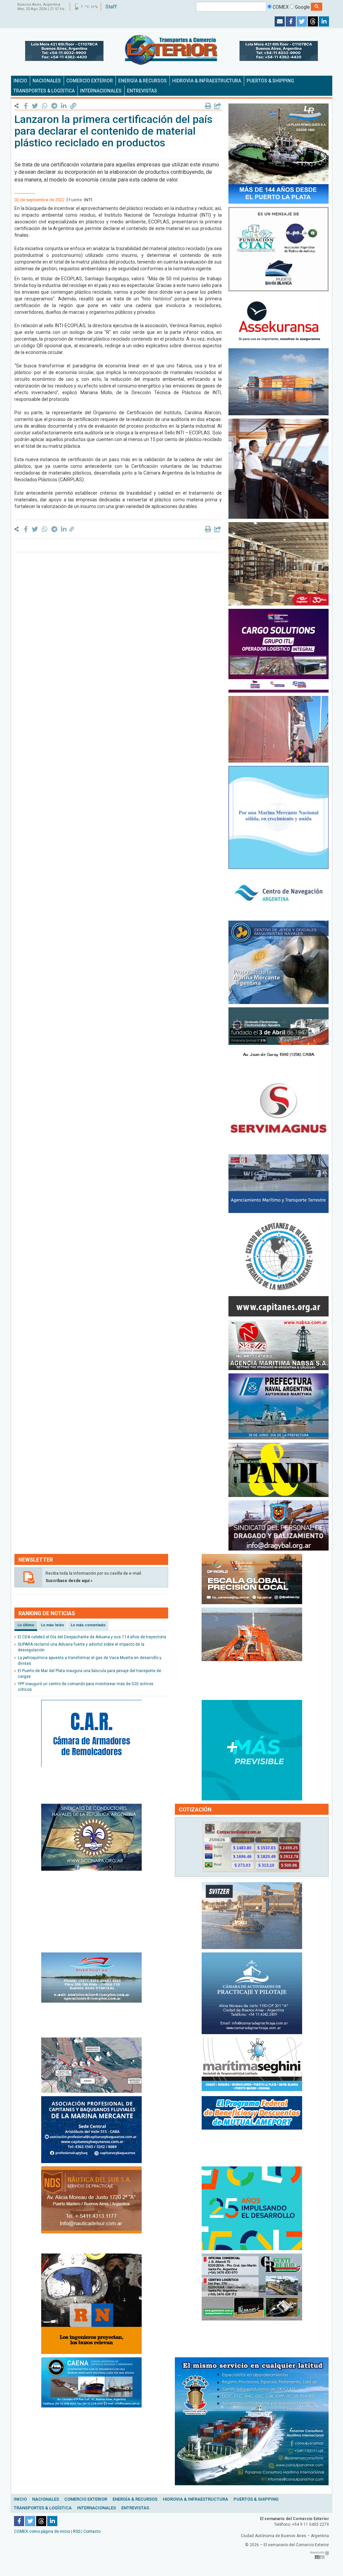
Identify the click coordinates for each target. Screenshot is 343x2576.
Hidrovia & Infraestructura (195, 2499)
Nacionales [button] (47, 81)
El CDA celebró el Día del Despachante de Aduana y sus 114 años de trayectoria (92, 1637)
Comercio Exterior (86, 2499)
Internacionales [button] (101, 91)
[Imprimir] (208, 106)
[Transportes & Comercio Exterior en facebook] (291, 21)
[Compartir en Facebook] (26, 106)
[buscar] (317, 7)
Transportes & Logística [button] (44, 91)
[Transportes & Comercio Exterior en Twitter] (302, 21)
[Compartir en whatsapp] (45, 106)
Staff (111, 7)
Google (302, 7)
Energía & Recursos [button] (143, 81)
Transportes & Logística (43, 2508)
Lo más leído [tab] (52, 1625)
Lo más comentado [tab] (88, 1625)
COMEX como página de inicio (42, 2531)
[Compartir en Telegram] (54, 106)
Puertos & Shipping (256, 2499)
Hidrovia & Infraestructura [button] (207, 81)
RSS (77, 2531)
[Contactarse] (280, 21)
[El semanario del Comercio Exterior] (171, 50)
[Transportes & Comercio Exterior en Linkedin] (324, 21)
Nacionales (46, 2499)
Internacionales (96, 2508)
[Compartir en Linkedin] (63, 106)
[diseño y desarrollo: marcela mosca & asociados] (319, 2555)
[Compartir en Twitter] (35, 106)
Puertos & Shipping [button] (270, 81)
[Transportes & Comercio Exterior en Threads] (313, 21)
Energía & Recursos (135, 2499)
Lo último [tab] (26, 1625)
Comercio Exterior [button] (90, 81)
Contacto (92, 2531)
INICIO (20, 81)
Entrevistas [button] (142, 91)
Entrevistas (135, 2508)
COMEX (280, 7)
